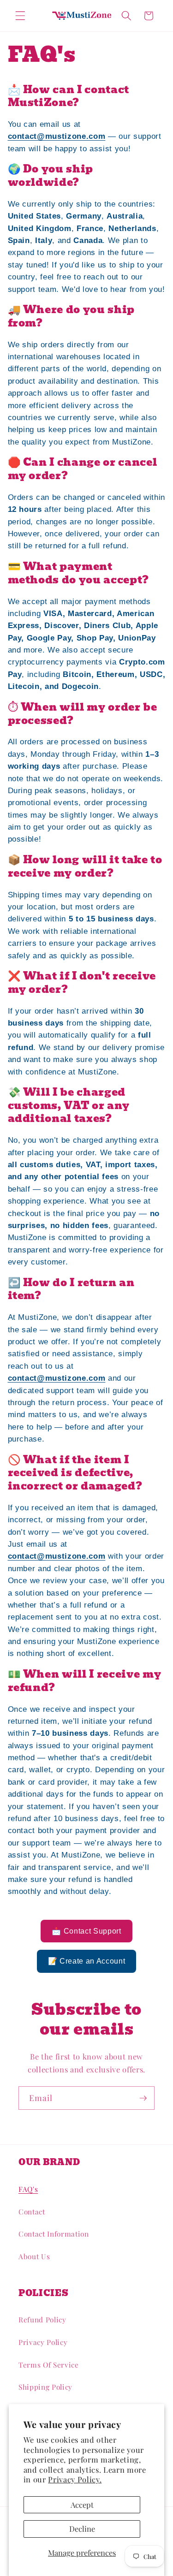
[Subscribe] (143, 2098)
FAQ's (28, 2189)
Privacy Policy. (75, 2479)
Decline (82, 2529)
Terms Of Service (49, 2365)
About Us (34, 2256)
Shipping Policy (45, 2387)
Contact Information (54, 2234)
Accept (82, 2505)
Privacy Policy (43, 2342)
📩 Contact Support (86, 1931)
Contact (32, 2211)
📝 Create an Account (87, 1961)
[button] (20, 16)
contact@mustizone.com (57, 136)
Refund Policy (42, 2319)
